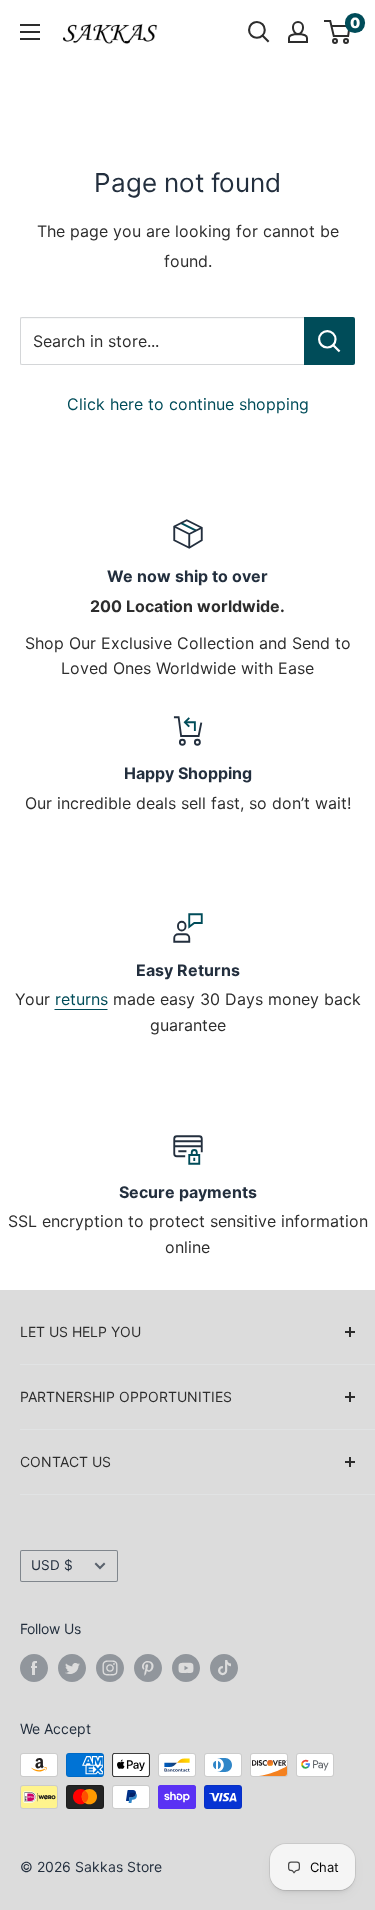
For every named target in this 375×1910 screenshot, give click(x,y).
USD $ (52, 1565)
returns (81, 999)
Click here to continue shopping (188, 404)
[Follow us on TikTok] (224, 1668)
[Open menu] (30, 32)
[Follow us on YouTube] (186, 1668)
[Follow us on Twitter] (72, 1668)
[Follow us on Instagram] (110, 1668)
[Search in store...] (329, 341)
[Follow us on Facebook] (34, 1668)
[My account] (298, 32)
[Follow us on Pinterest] (148, 1668)
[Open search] (259, 32)
